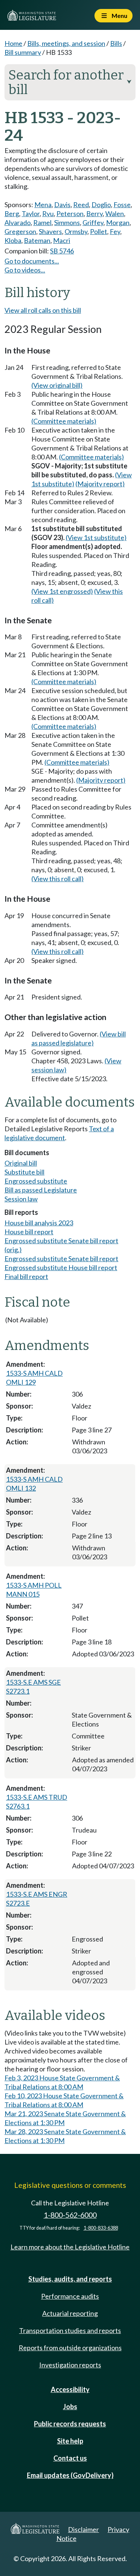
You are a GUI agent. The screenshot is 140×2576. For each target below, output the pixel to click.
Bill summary (23, 52)
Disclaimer (83, 2529)
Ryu (48, 213)
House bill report (29, 1232)
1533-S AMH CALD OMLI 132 (34, 1484)
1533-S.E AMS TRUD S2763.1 (37, 1802)
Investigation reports (70, 2365)
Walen (115, 213)
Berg (12, 213)
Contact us (70, 2458)
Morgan (118, 222)
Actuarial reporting (70, 2313)
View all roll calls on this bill (43, 310)
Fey (115, 231)
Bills (116, 43)
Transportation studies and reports (70, 2330)
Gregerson (20, 231)
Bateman (37, 240)
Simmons (67, 222)
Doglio (101, 205)
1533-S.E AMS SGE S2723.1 (33, 1687)
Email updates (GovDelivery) (70, 2475)
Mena (43, 205)
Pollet (99, 231)
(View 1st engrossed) (62, 591)
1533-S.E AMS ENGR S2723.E (37, 1899)
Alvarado (18, 222)
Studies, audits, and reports (70, 2279)
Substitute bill (24, 1172)
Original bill (21, 1163)
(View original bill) (57, 385)
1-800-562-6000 (70, 2215)
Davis (62, 205)
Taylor (31, 213)
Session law (21, 1199)
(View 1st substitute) (96, 537)
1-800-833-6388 (101, 2228)
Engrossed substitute (36, 1181)
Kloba (13, 240)
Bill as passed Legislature (41, 1190)
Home (13, 43)
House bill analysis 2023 (39, 1223)
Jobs (70, 2407)
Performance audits (70, 2296)
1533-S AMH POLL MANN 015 (34, 1590)
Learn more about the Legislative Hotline (70, 2247)
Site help (70, 2441)
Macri (62, 240)
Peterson (70, 213)
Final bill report (26, 1276)
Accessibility (70, 2389)
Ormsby (76, 231)
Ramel (42, 222)
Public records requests (70, 2424)
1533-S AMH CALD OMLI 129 (34, 1378)
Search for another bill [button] (70, 82)
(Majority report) (100, 484)
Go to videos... (25, 270)
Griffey (93, 222)
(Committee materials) (64, 421)
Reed (81, 205)
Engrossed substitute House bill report (61, 1267)
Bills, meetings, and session (66, 43)
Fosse (122, 205)
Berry (94, 213)
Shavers (50, 231)
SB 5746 (62, 251)
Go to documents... (32, 261)
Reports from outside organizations (70, 2348)
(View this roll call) (57, 879)
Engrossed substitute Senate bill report (61, 1259)
